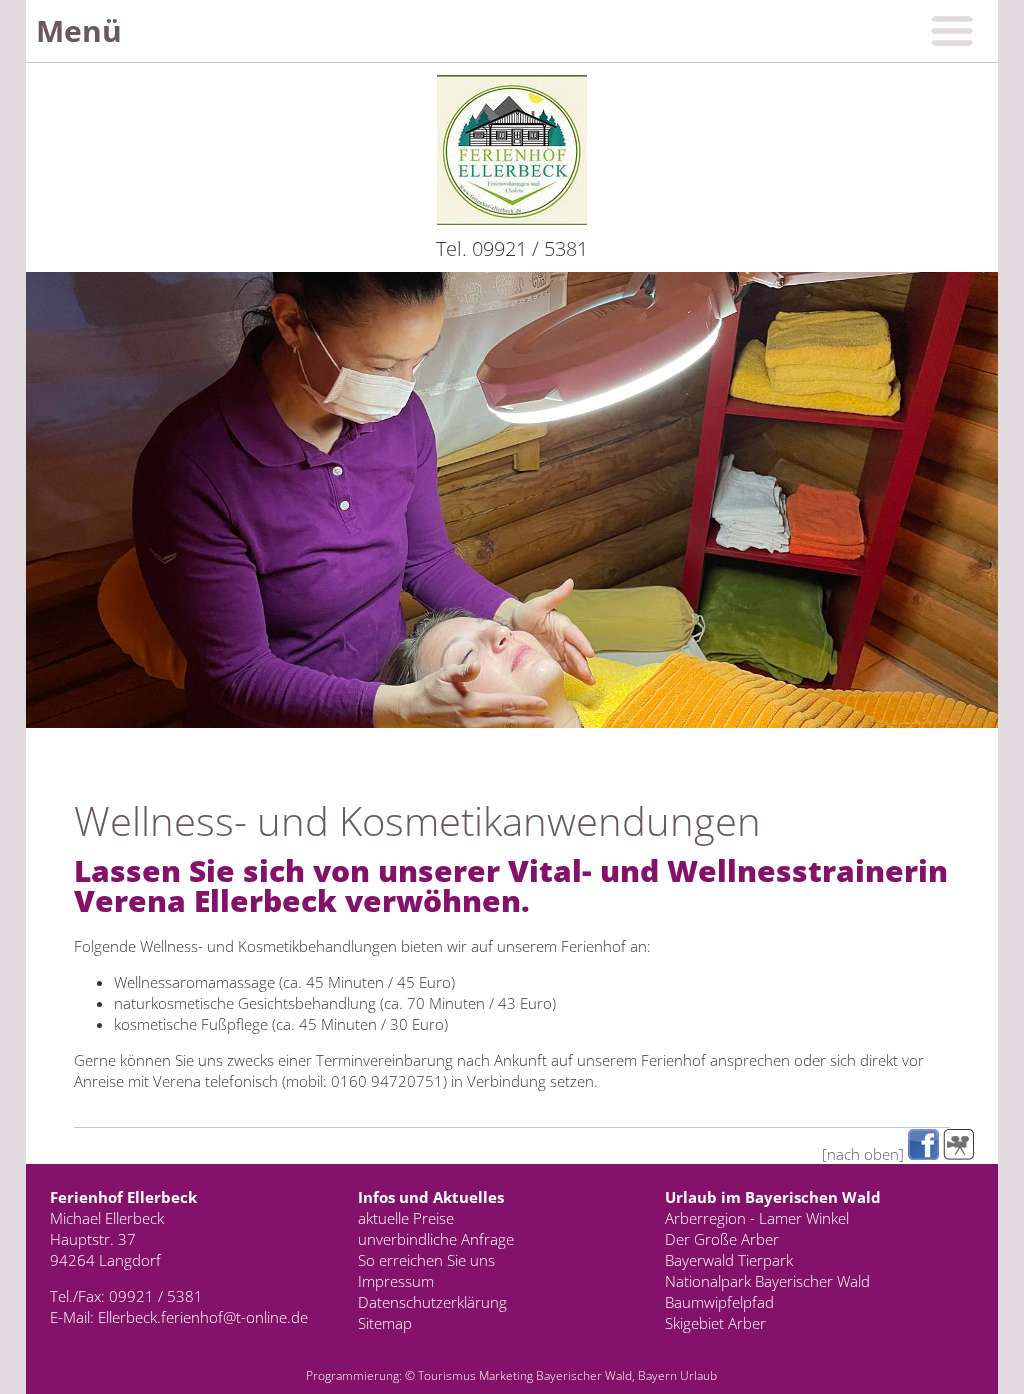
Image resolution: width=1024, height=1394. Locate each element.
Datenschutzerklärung (432, 1302)
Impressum (396, 1281)
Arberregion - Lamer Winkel (757, 1218)
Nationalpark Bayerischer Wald (767, 1281)
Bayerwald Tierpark (729, 1260)
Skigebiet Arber (715, 1323)
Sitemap (385, 1323)
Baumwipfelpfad (719, 1302)
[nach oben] (863, 1154)
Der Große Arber (722, 1239)
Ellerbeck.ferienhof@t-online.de (203, 1317)
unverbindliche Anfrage (436, 1239)
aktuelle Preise (406, 1218)
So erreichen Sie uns (426, 1260)
